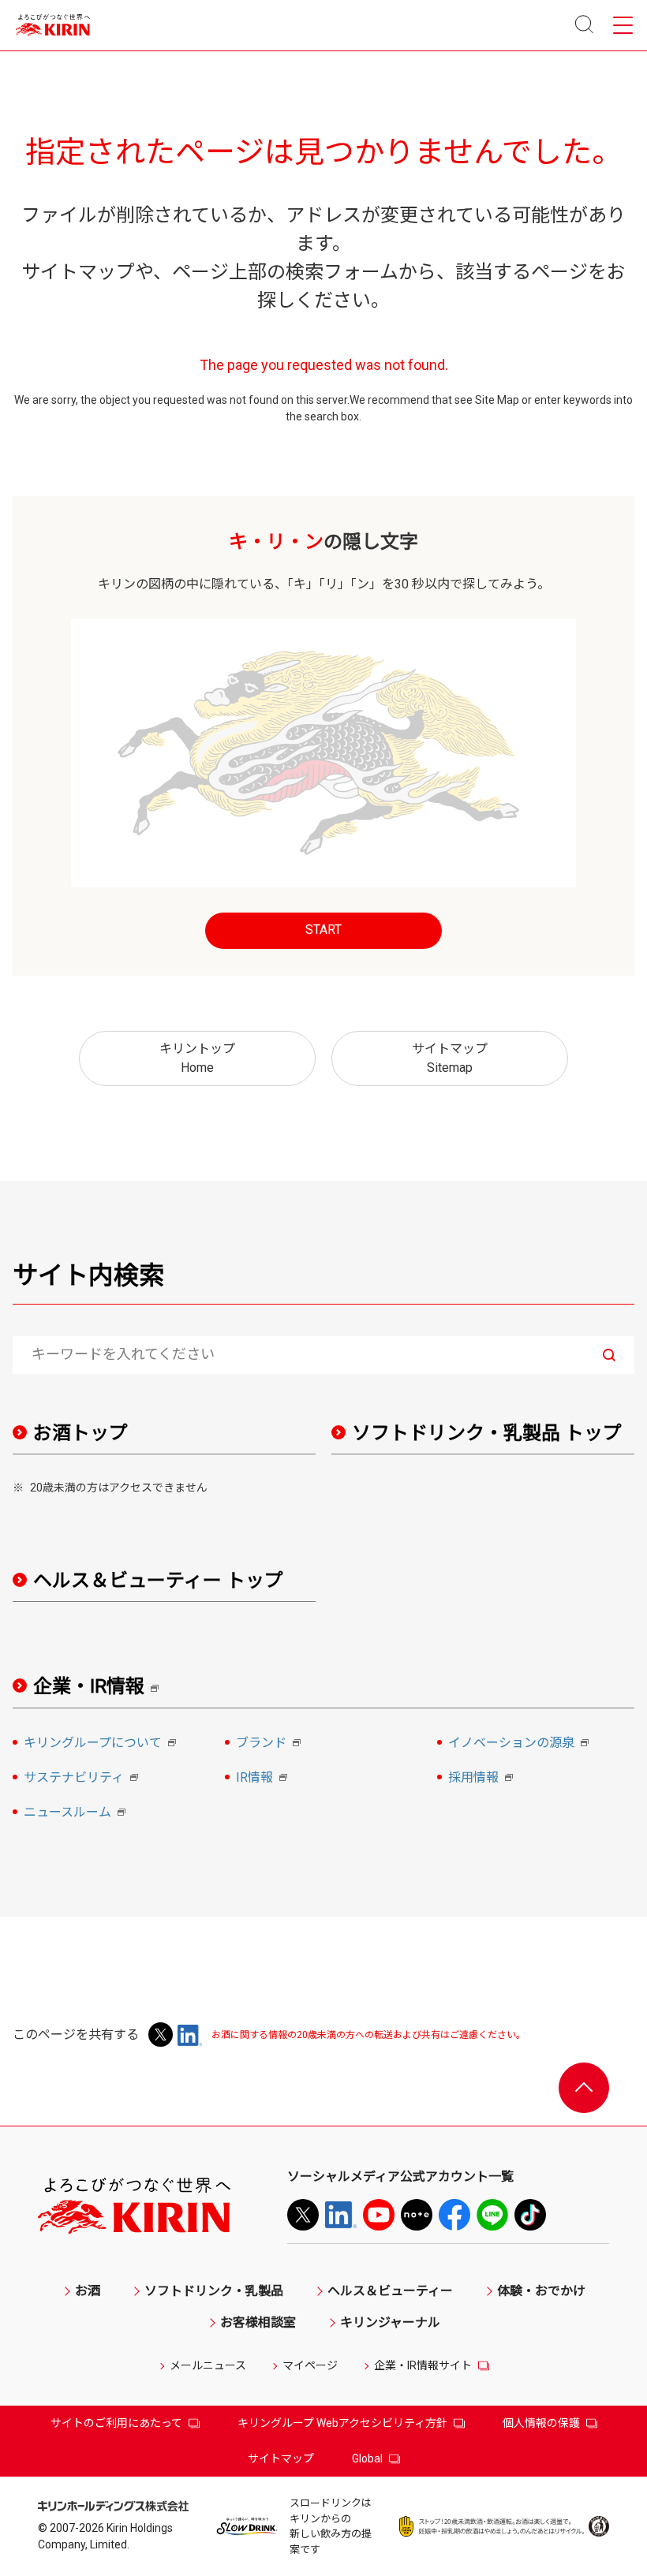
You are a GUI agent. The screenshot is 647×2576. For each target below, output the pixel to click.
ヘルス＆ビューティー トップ (158, 1581)
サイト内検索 (88, 1275)
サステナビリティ (83, 1779)
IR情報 (264, 1779)
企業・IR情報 (101, 1687)
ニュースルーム (77, 1813)
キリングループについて (102, 1744)
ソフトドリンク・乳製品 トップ (487, 1433)
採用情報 (483, 1779)
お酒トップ (80, 1433)
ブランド (271, 1744)
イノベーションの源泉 (521, 1744)
